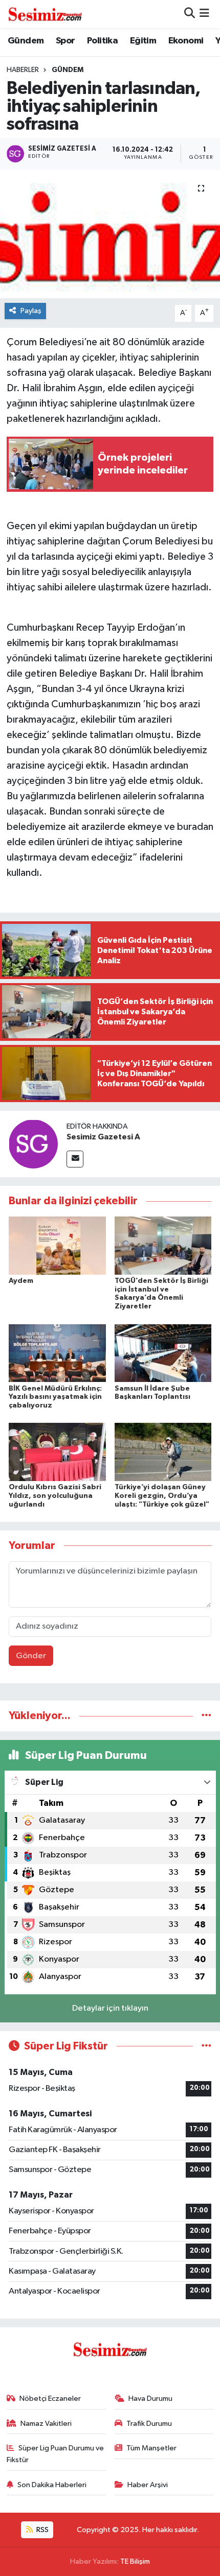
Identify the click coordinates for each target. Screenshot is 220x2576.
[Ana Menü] (204, 14)
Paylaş (31, 311)
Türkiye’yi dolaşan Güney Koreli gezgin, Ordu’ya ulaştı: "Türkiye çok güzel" (162, 1496)
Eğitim (143, 41)
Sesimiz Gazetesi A (103, 1137)
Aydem (21, 1281)
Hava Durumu (150, 2399)
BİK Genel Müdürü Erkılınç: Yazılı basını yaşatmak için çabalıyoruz (55, 1397)
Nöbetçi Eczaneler (50, 2399)
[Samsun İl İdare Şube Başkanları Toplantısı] (163, 1353)
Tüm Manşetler (151, 2448)
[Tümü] (206, 1716)
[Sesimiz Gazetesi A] (33, 1144)
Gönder (31, 1656)
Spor (65, 41)
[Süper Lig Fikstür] (206, 2046)
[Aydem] (57, 1245)
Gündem (26, 41)
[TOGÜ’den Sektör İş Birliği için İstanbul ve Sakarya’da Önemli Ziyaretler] (163, 1245)
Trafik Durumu (149, 2424)
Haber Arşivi (148, 2485)
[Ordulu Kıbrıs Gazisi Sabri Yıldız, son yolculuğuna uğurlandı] (57, 1452)
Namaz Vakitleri (46, 2424)
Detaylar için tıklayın (110, 2008)
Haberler (23, 70)
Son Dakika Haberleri (52, 2485)
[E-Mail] (75, 1159)
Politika (102, 41)
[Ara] (190, 14)
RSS (42, 2530)
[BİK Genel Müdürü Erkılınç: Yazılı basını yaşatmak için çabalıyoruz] (57, 1353)
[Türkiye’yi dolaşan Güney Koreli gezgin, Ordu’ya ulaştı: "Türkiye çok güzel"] (163, 1452)
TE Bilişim (135, 2561)
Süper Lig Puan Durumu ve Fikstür (56, 2454)
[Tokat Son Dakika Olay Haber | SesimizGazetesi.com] (45, 14)
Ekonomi (186, 41)
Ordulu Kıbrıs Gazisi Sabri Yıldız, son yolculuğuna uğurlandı (55, 1496)
